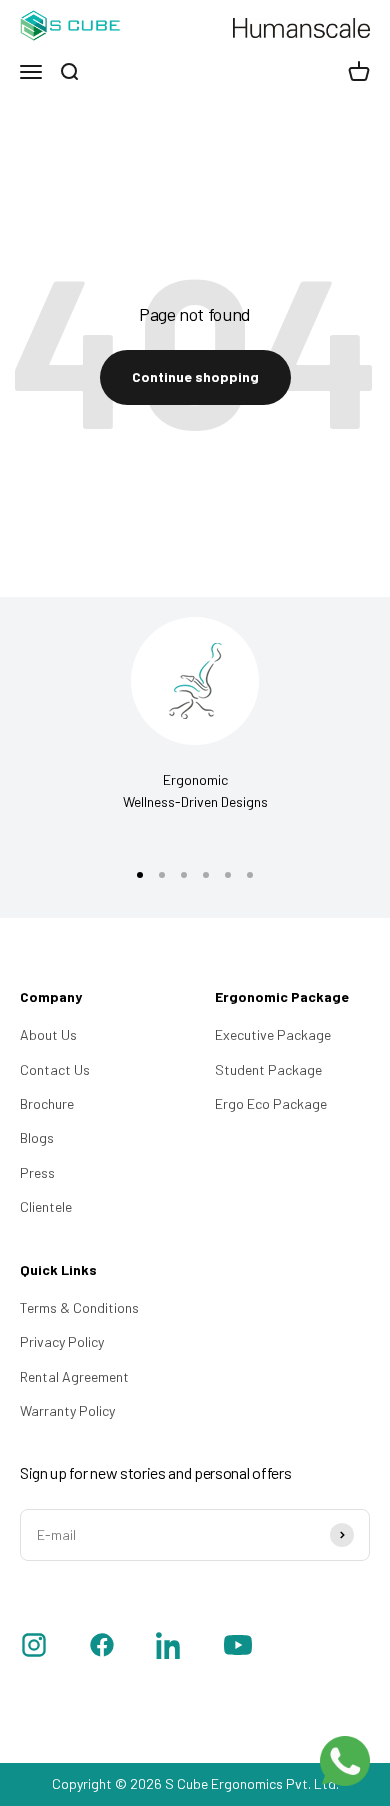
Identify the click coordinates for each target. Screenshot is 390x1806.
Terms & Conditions (79, 1307)
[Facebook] (102, 1648)
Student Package (268, 1069)
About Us (48, 1034)
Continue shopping (195, 376)
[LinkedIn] (170, 1648)
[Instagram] (34, 1648)
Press (37, 1172)
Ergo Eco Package (271, 1103)
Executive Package (273, 1034)
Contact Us (55, 1069)
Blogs (37, 1137)
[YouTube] (238, 1648)
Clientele (46, 1206)
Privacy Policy (62, 1341)
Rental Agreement (74, 1376)
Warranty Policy (67, 1410)
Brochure (47, 1103)
